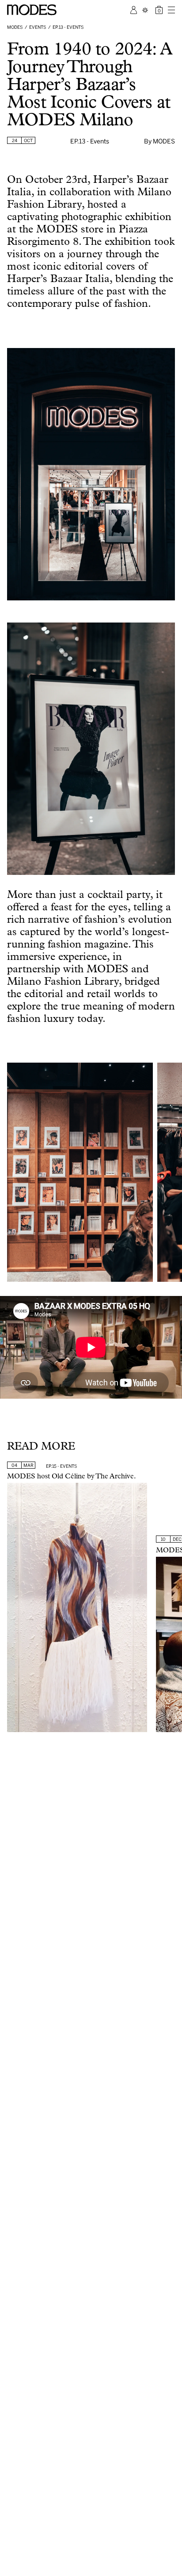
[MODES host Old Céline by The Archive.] (77, 1608)
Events (38, 27)
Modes (15, 27)
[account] (134, 10)
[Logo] (32, 10)
